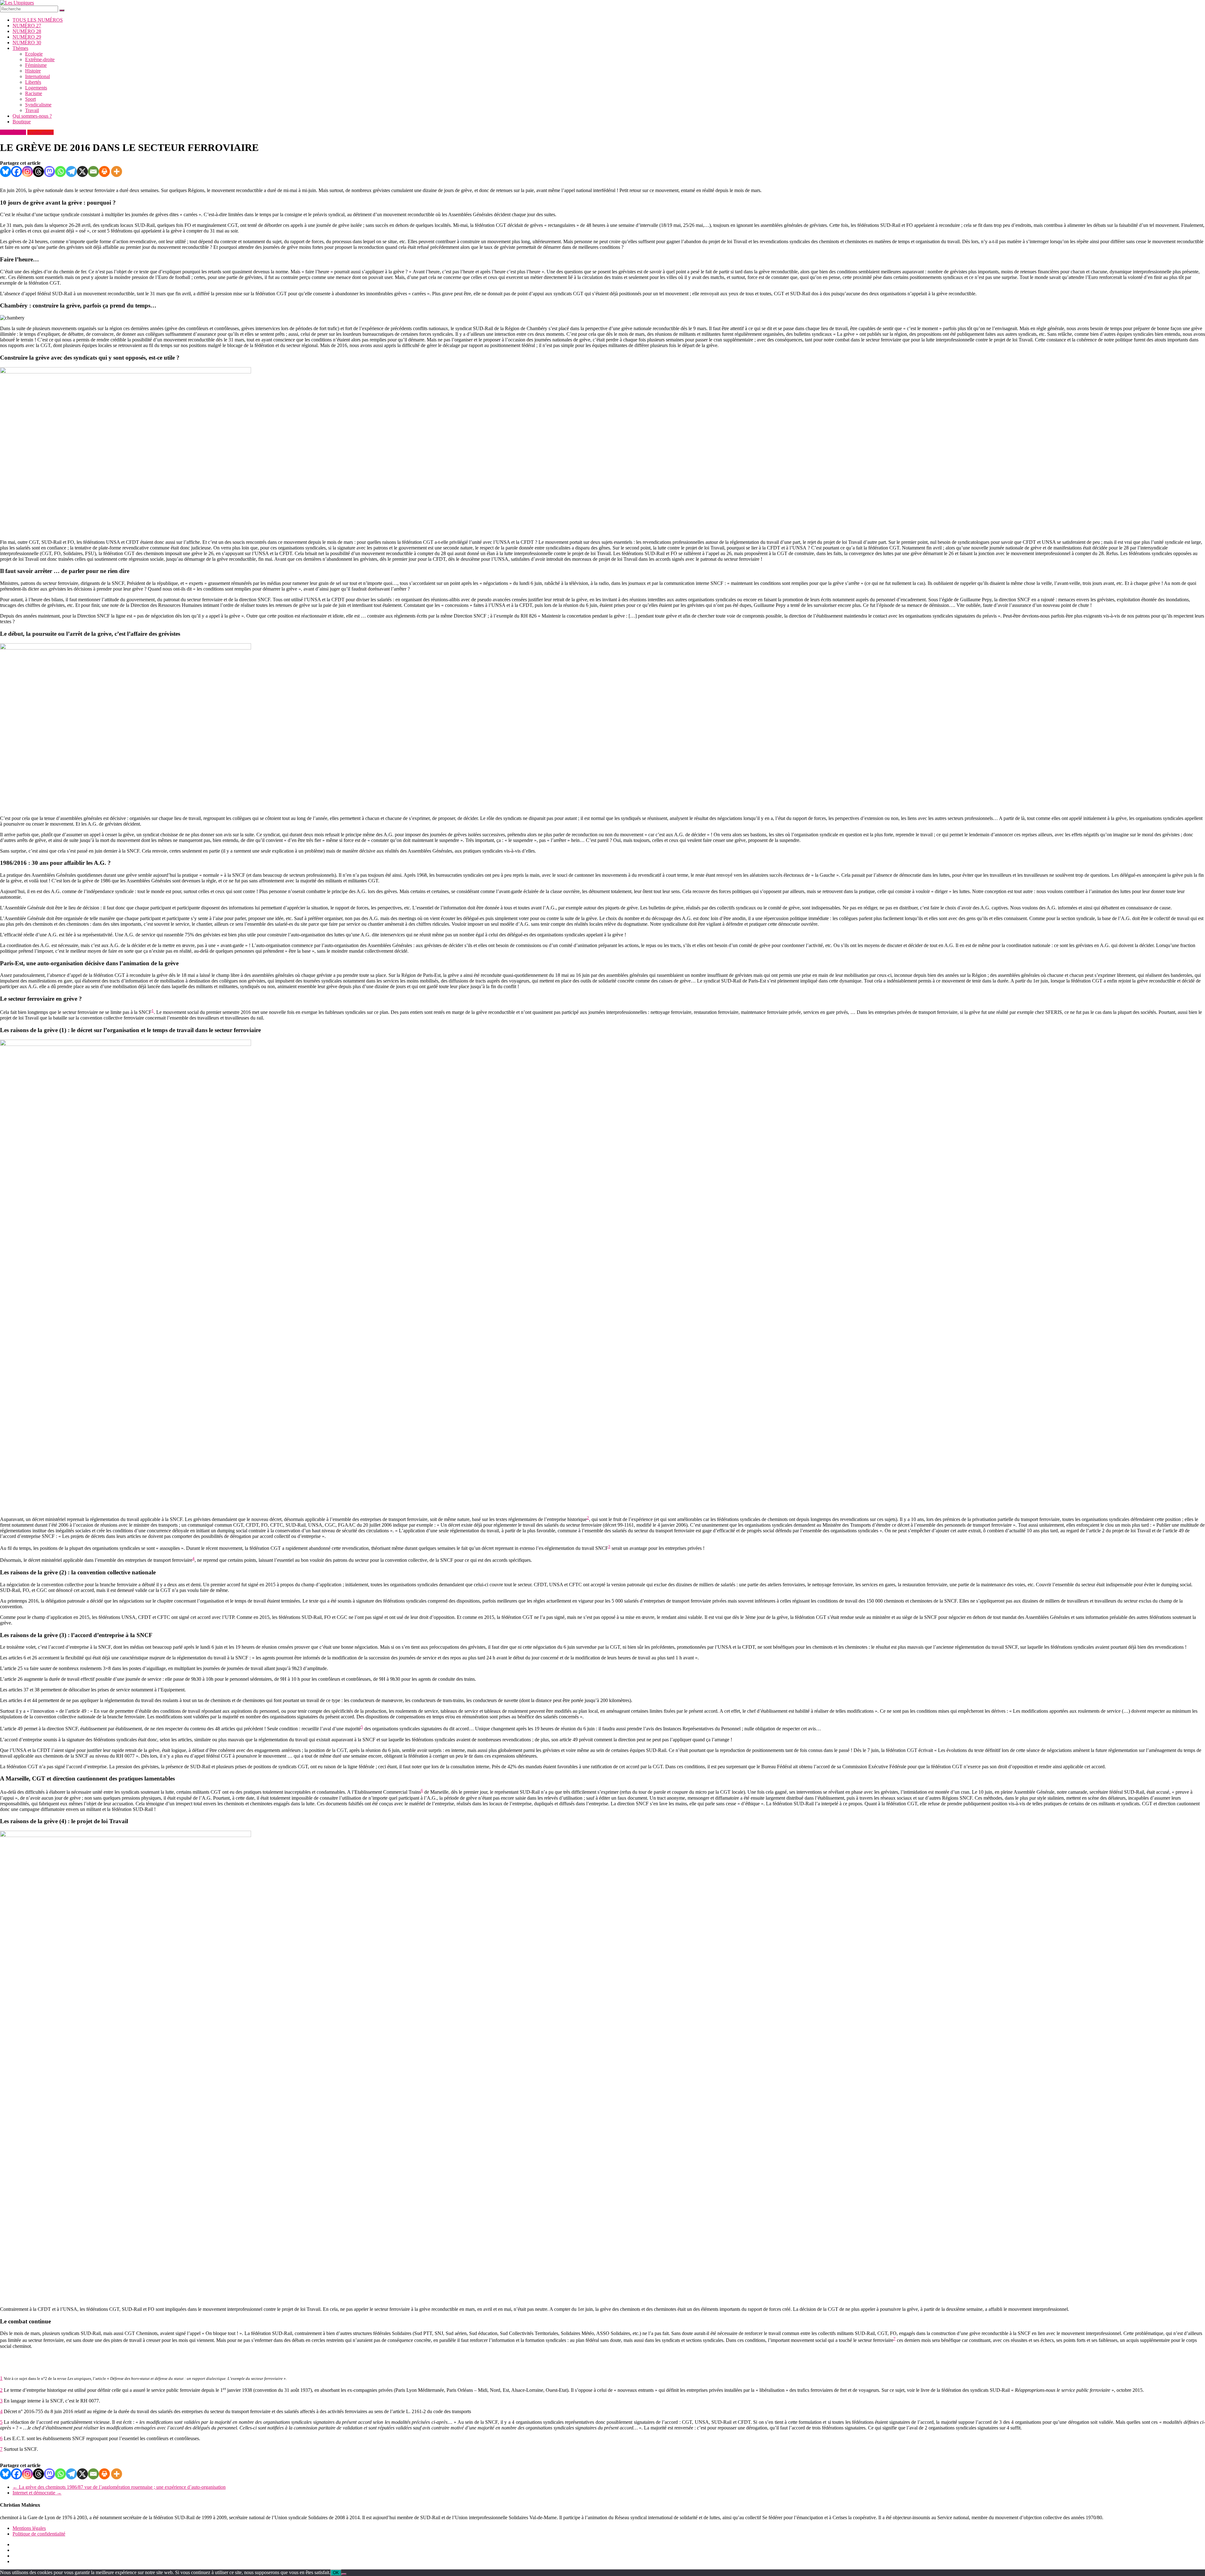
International (37, 76)
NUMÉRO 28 (27, 31)
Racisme (34, 93)
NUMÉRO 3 (13, 132)
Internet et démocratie (37, 2493)
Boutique (22, 122)
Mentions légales (29, 2528)
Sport (30, 99)
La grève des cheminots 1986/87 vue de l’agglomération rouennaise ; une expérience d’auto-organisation (119, 2487)
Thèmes (20, 48)
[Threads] (38, 171)
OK (336, 2573)
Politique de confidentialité (39, 2534)
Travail (32, 110)
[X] (82, 171)
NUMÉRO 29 (27, 37)
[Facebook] (16, 171)
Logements (36, 88)
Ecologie (34, 54)
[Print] (104, 171)
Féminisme (36, 65)
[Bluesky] (5, 171)
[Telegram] (71, 171)
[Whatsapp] (60, 171)
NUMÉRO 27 (27, 26)
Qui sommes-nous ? (32, 116)
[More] (117, 171)
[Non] (344, 2574)
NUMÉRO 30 (27, 43)
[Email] (93, 171)
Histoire (33, 71)
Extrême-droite (40, 59)
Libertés (33, 82)
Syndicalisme (38, 105)
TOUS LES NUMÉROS (38, 20)
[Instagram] (27, 171)
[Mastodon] (49, 171)
